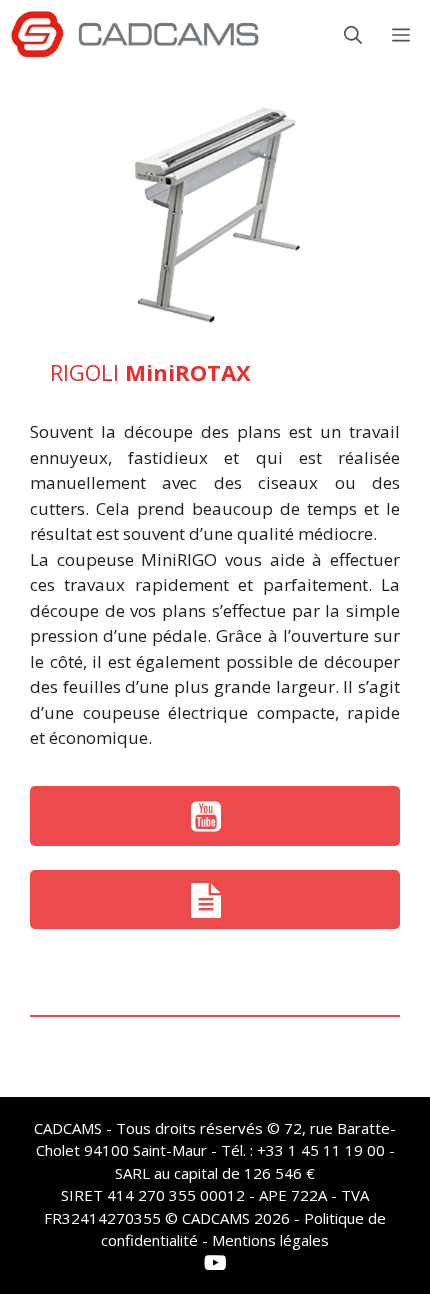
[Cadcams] (135, 35)
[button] (353, 35)
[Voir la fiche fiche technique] (215, 900)
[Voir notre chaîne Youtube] (215, 816)
